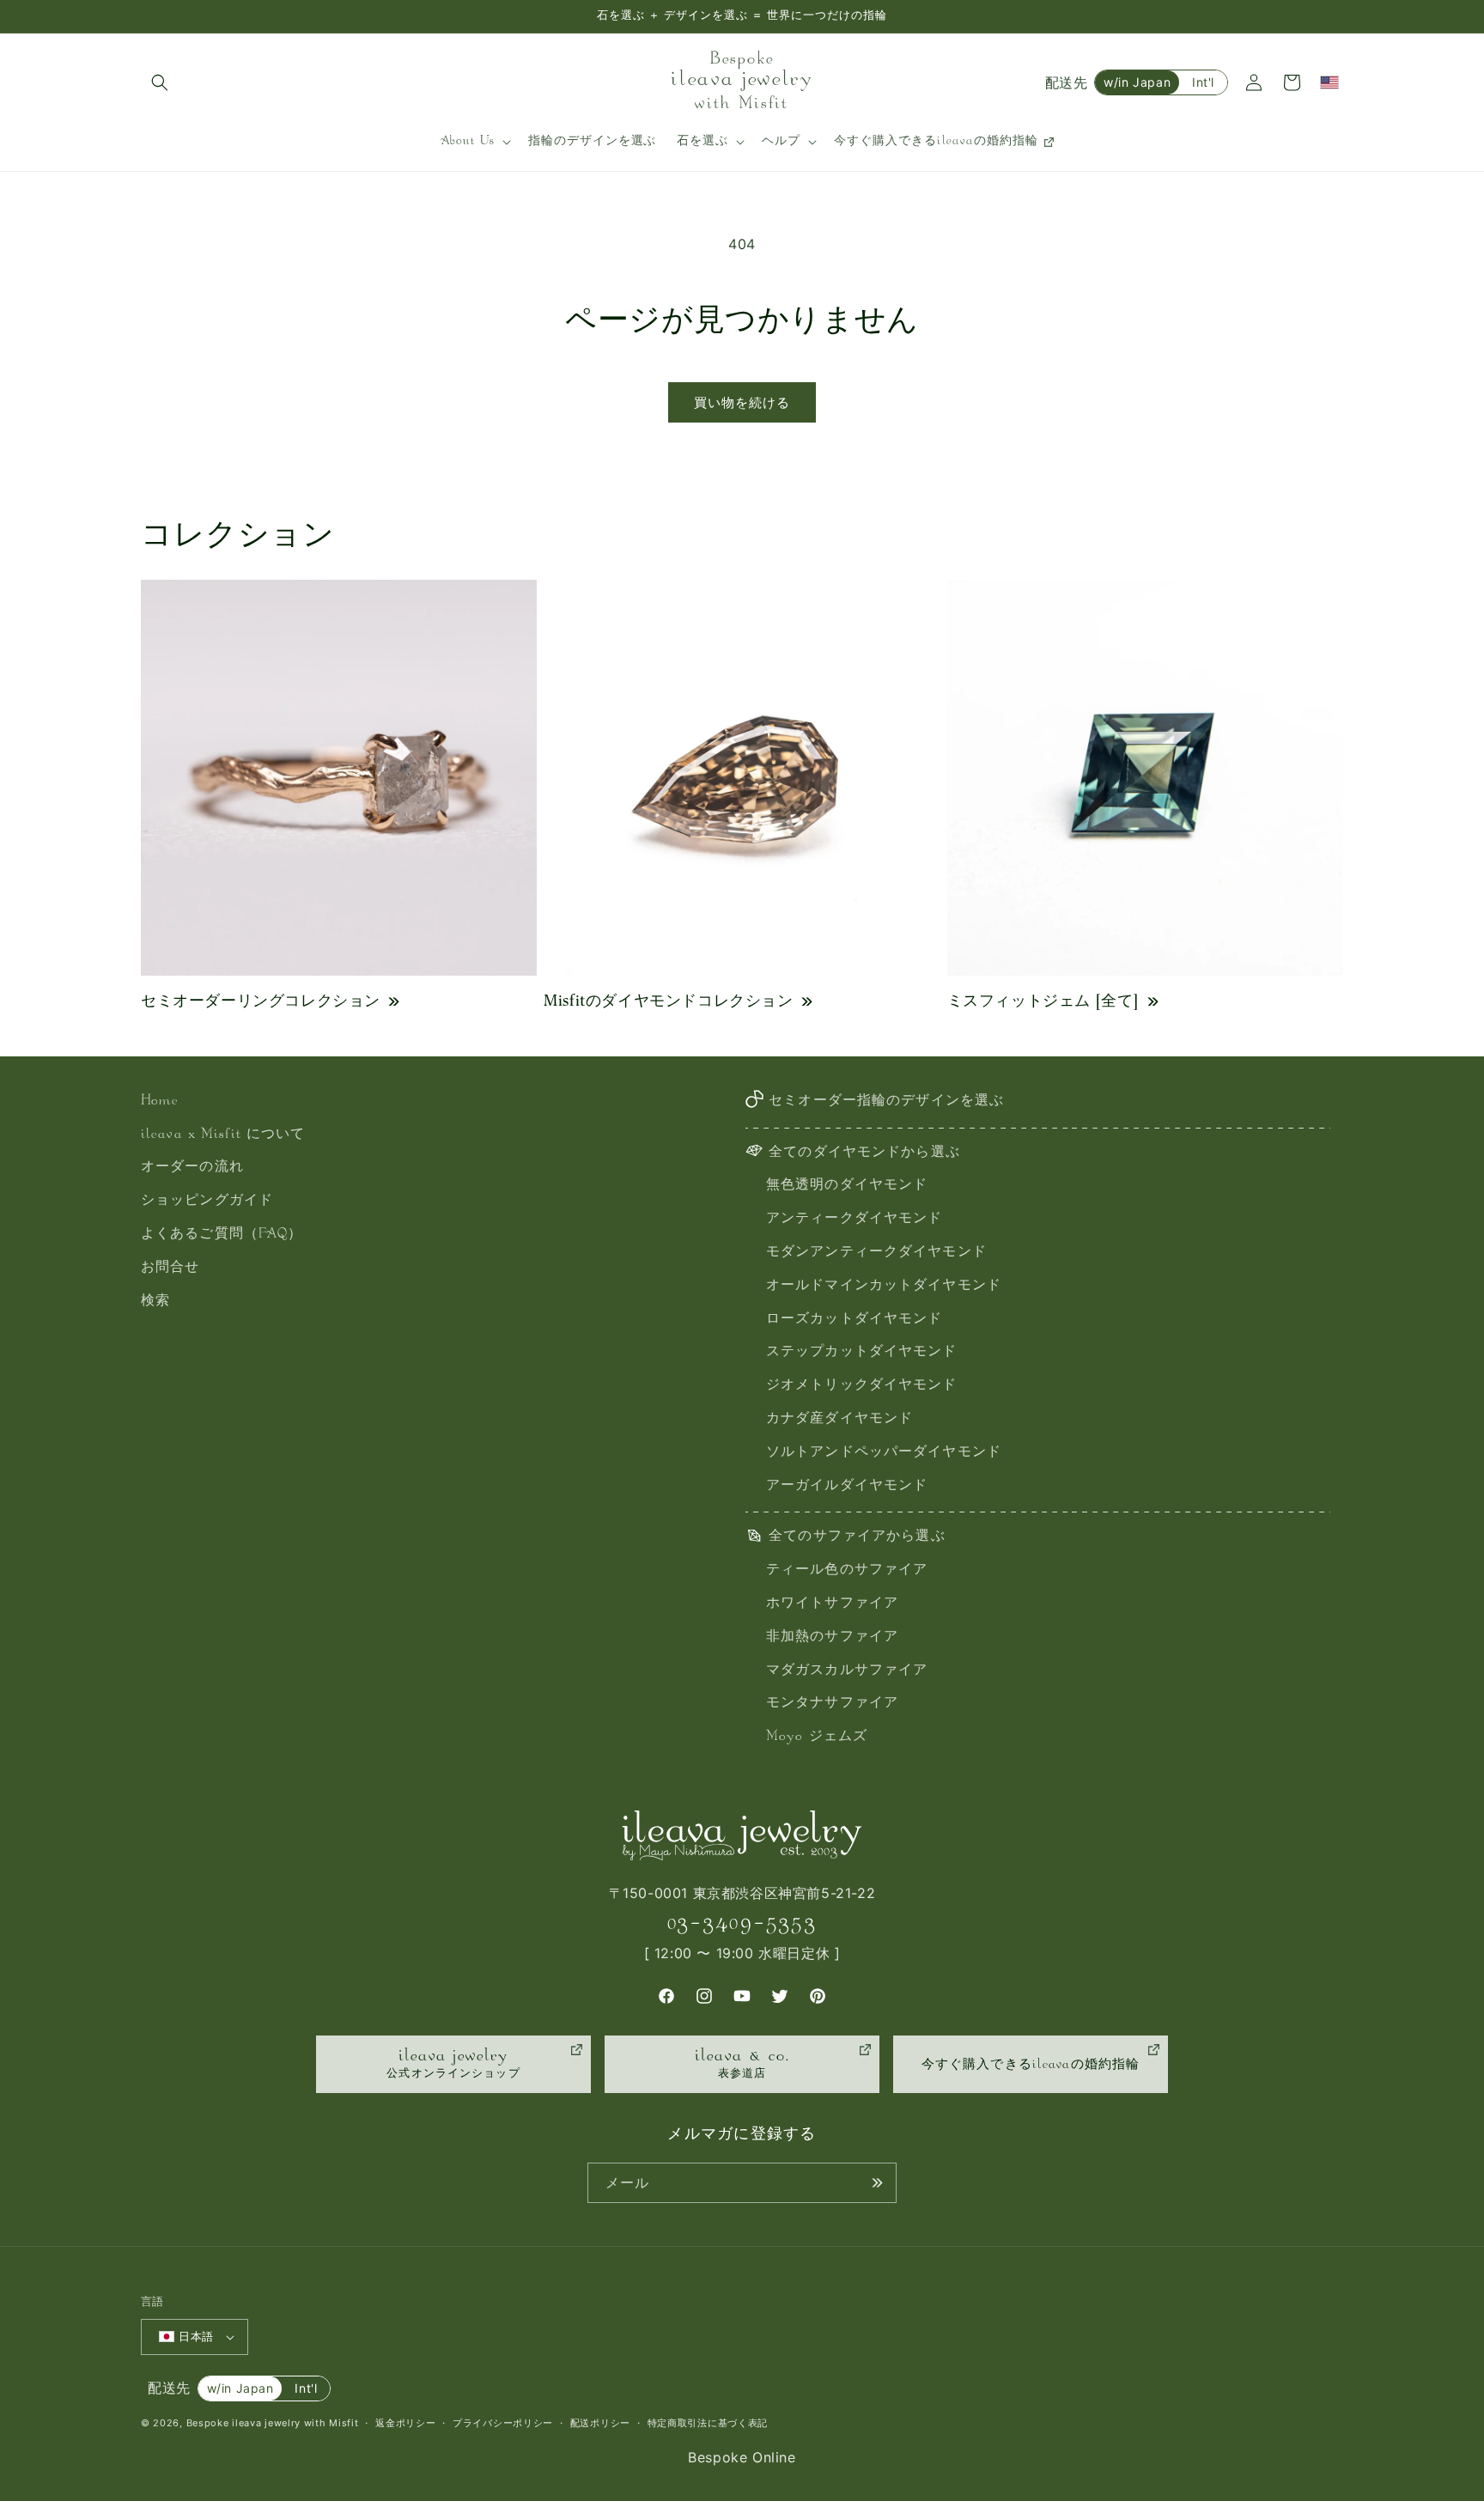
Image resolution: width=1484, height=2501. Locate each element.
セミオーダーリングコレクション (261, 1000)
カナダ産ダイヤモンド (839, 1419)
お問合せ (170, 1268)
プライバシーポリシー (503, 2423)
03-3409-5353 (742, 1923)
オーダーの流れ (192, 1168)
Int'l (1203, 82)
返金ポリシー (405, 2423)
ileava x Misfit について (223, 1135)
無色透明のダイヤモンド (847, 1186)
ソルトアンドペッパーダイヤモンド (884, 1453)
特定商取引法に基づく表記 (708, 2423)
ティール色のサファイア (847, 1570)
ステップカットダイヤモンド (862, 1352)
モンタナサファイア (832, 1704)
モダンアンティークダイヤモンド (876, 1253)
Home (160, 1101)
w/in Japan (1137, 82)
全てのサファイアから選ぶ (857, 1537)
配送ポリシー (600, 2423)
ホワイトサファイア (832, 1604)
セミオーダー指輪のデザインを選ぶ (886, 1101)
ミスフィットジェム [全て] (1043, 1000)
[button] (160, 82)
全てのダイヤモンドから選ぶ (864, 1153)
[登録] (877, 2183)
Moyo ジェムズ (817, 1737)
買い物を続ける (742, 402)
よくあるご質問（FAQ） (222, 1235)
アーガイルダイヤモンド (847, 1486)
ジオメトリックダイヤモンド (862, 1386)
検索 (155, 1302)
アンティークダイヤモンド (854, 1219)
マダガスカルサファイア (847, 1671)
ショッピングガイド (207, 1201)
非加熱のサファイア (832, 1637)
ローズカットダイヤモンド (854, 1320)
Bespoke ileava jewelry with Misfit (273, 2423)
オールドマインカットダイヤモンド (884, 1286)
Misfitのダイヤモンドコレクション (668, 1000)
